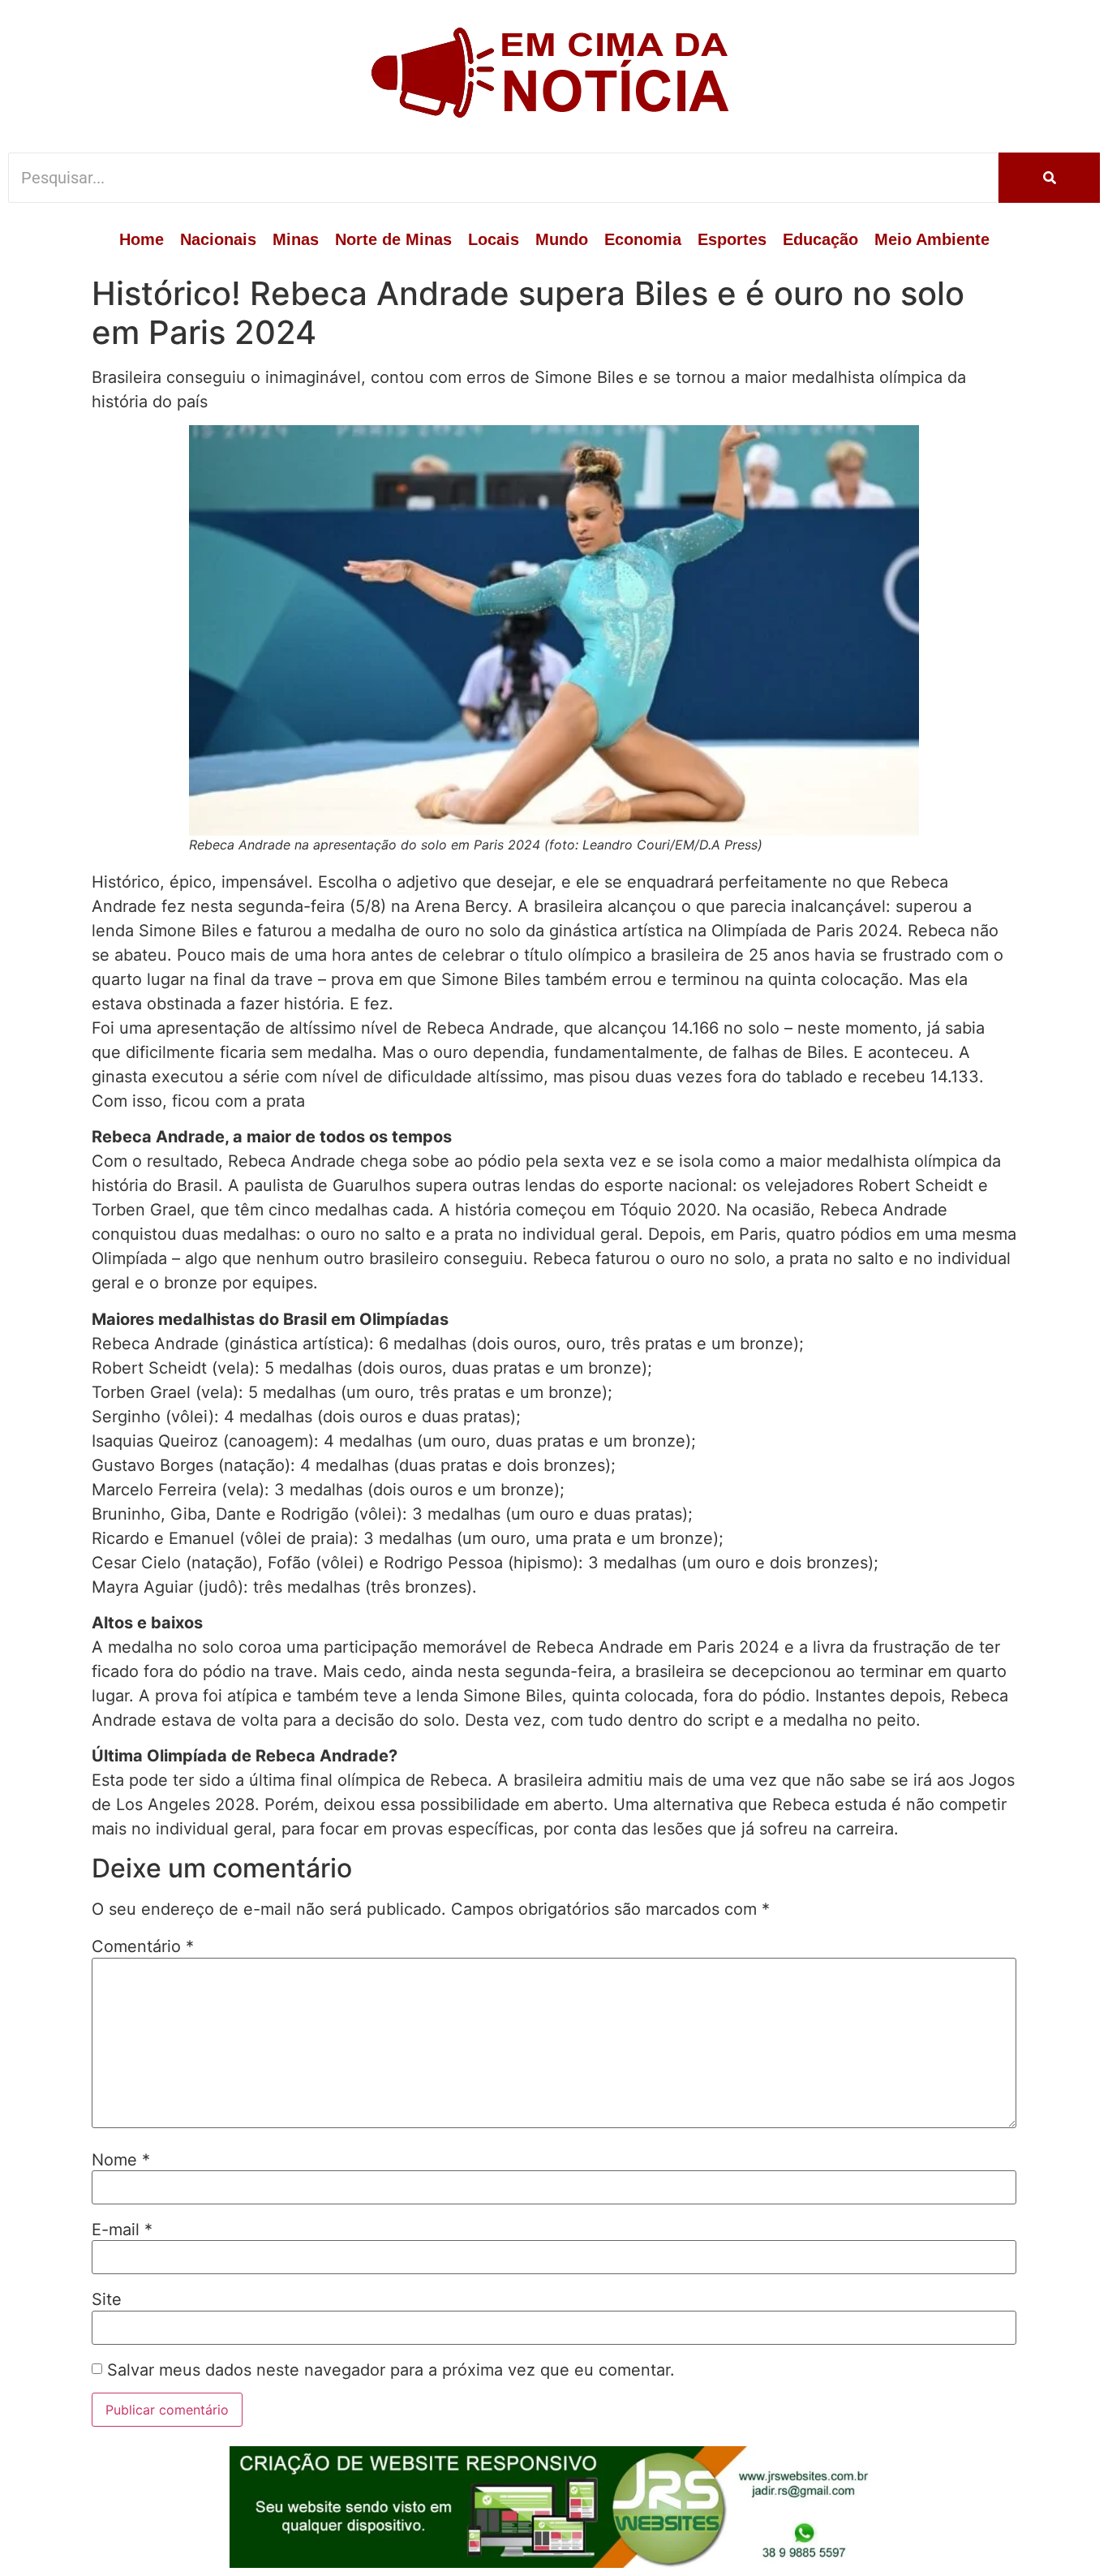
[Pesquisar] (1049, 178)
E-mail (122, 2230)
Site (107, 2299)
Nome (121, 2160)
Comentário (143, 1946)
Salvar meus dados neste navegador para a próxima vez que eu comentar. (391, 2370)
